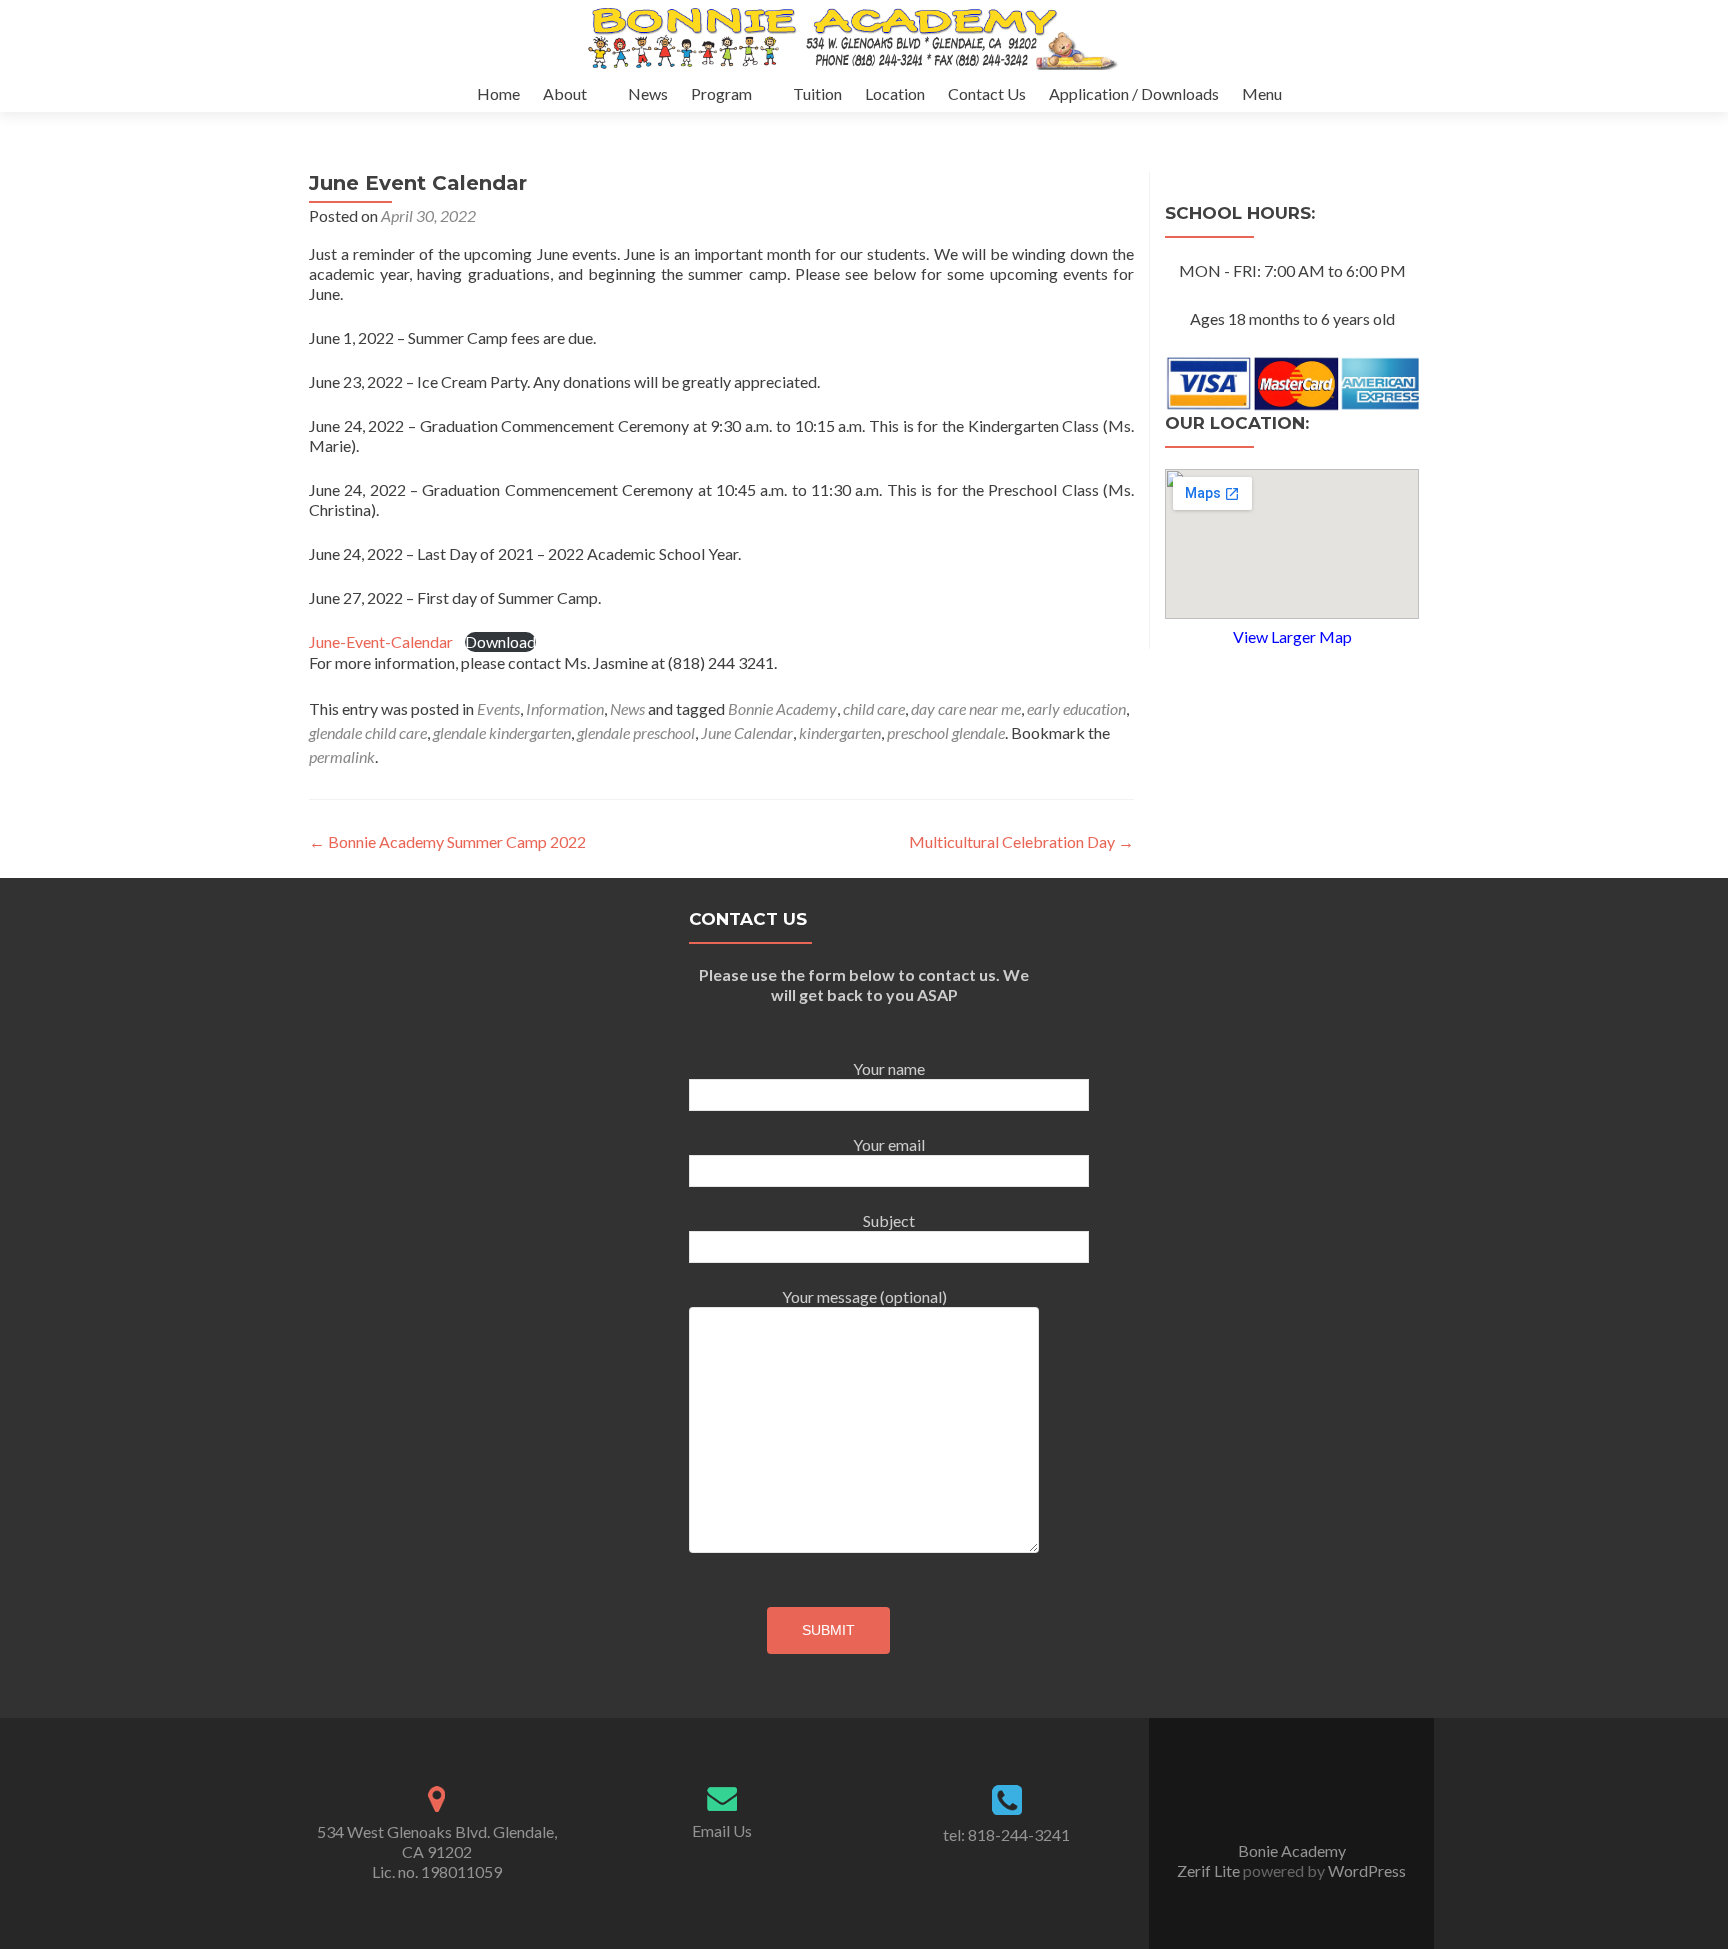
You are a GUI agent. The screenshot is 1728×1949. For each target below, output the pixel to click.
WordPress (1365, 1870)
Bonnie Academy (782, 708)
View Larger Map (1292, 636)
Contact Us (987, 93)
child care (874, 708)
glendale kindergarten (502, 732)
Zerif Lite (1210, 1870)
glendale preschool (636, 732)
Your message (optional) (864, 1296)
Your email (889, 1144)
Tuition (817, 93)
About (565, 93)
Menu (1262, 93)
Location (895, 93)
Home (498, 93)
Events (498, 708)
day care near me (966, 708)
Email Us (722, 1830)
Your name (889, 1068)
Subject (889, 1220)
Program (721, 93)
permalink (342, 756)
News (648, 93)
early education (1076, 708)
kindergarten (840, 732)
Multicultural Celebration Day (1021, 841)
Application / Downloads (1134, 93)
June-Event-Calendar (381, 641)
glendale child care (368, 732)
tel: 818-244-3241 (1006, 1834)
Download (500, 641)
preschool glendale (946, 732)
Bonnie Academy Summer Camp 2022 (447, 841)
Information (565, 708)
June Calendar (747, 732)
